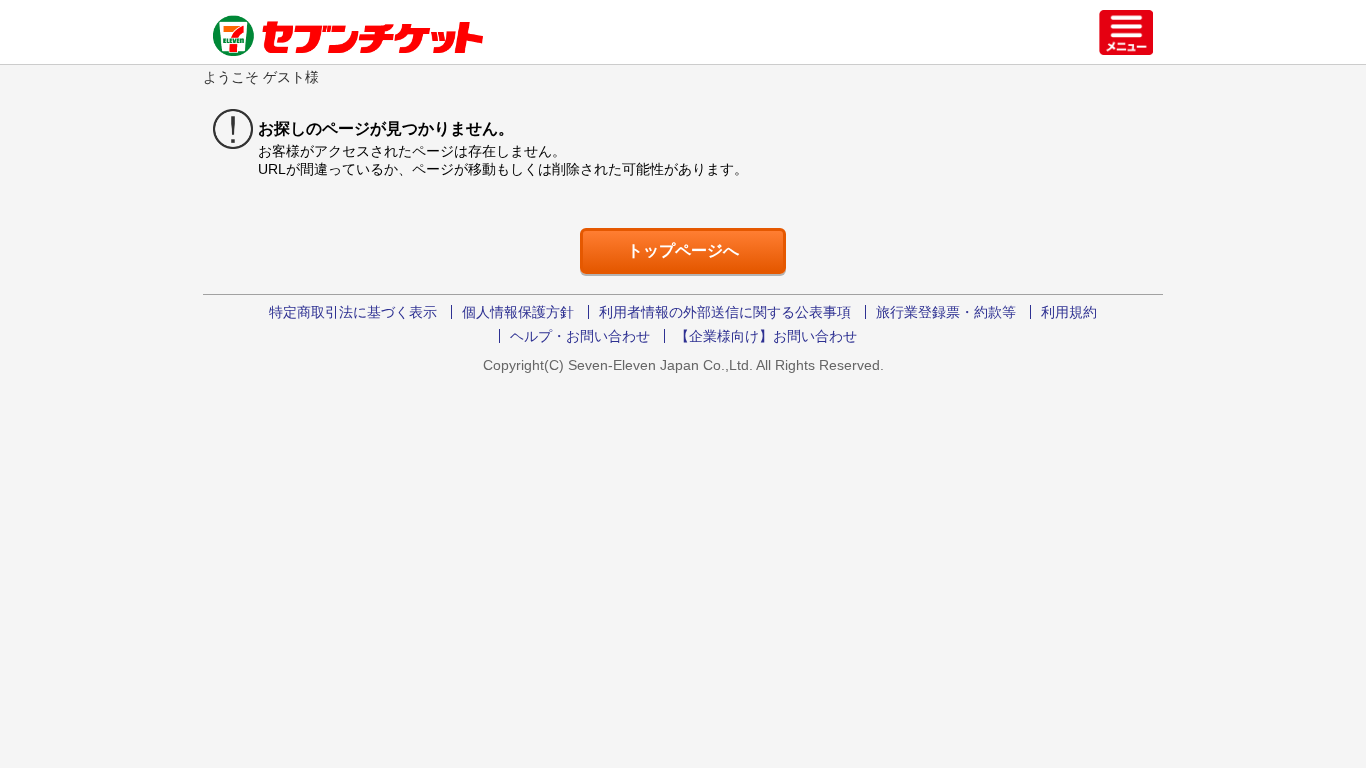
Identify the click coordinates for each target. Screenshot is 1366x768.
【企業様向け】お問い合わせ (766, 336)
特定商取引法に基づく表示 (353, 312)
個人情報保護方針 (518, 312)
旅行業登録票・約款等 (946, 312)
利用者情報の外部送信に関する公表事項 (725, 312)
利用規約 (1069, 312)
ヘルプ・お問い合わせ (580, 336)
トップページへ (683, 250)
